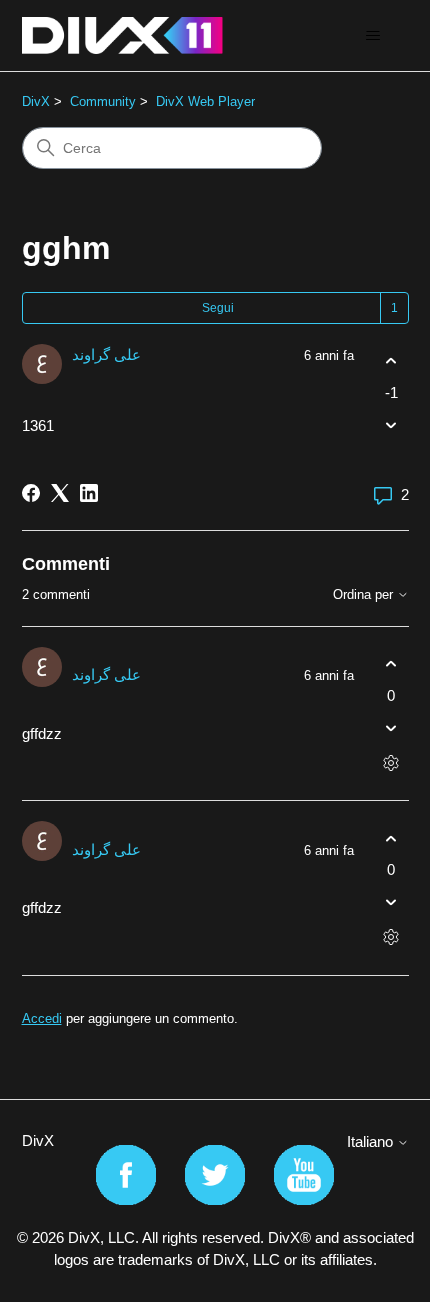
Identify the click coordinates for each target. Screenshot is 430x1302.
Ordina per (365, 595)
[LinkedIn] (89, 493)
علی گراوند (106, 354)
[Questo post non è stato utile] (391, 424)
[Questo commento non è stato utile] (391, 727)
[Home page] (122, 35)
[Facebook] (31, 493)
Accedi (42, 1018)
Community (103, 101)
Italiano (372, 1141)
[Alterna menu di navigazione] (373, 36)
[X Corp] (60, 493)
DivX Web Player (205, 101)
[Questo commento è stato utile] (391, 664)
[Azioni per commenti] (391, 762)
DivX (36, 101)
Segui (218, 308)
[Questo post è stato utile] (391, 361)
